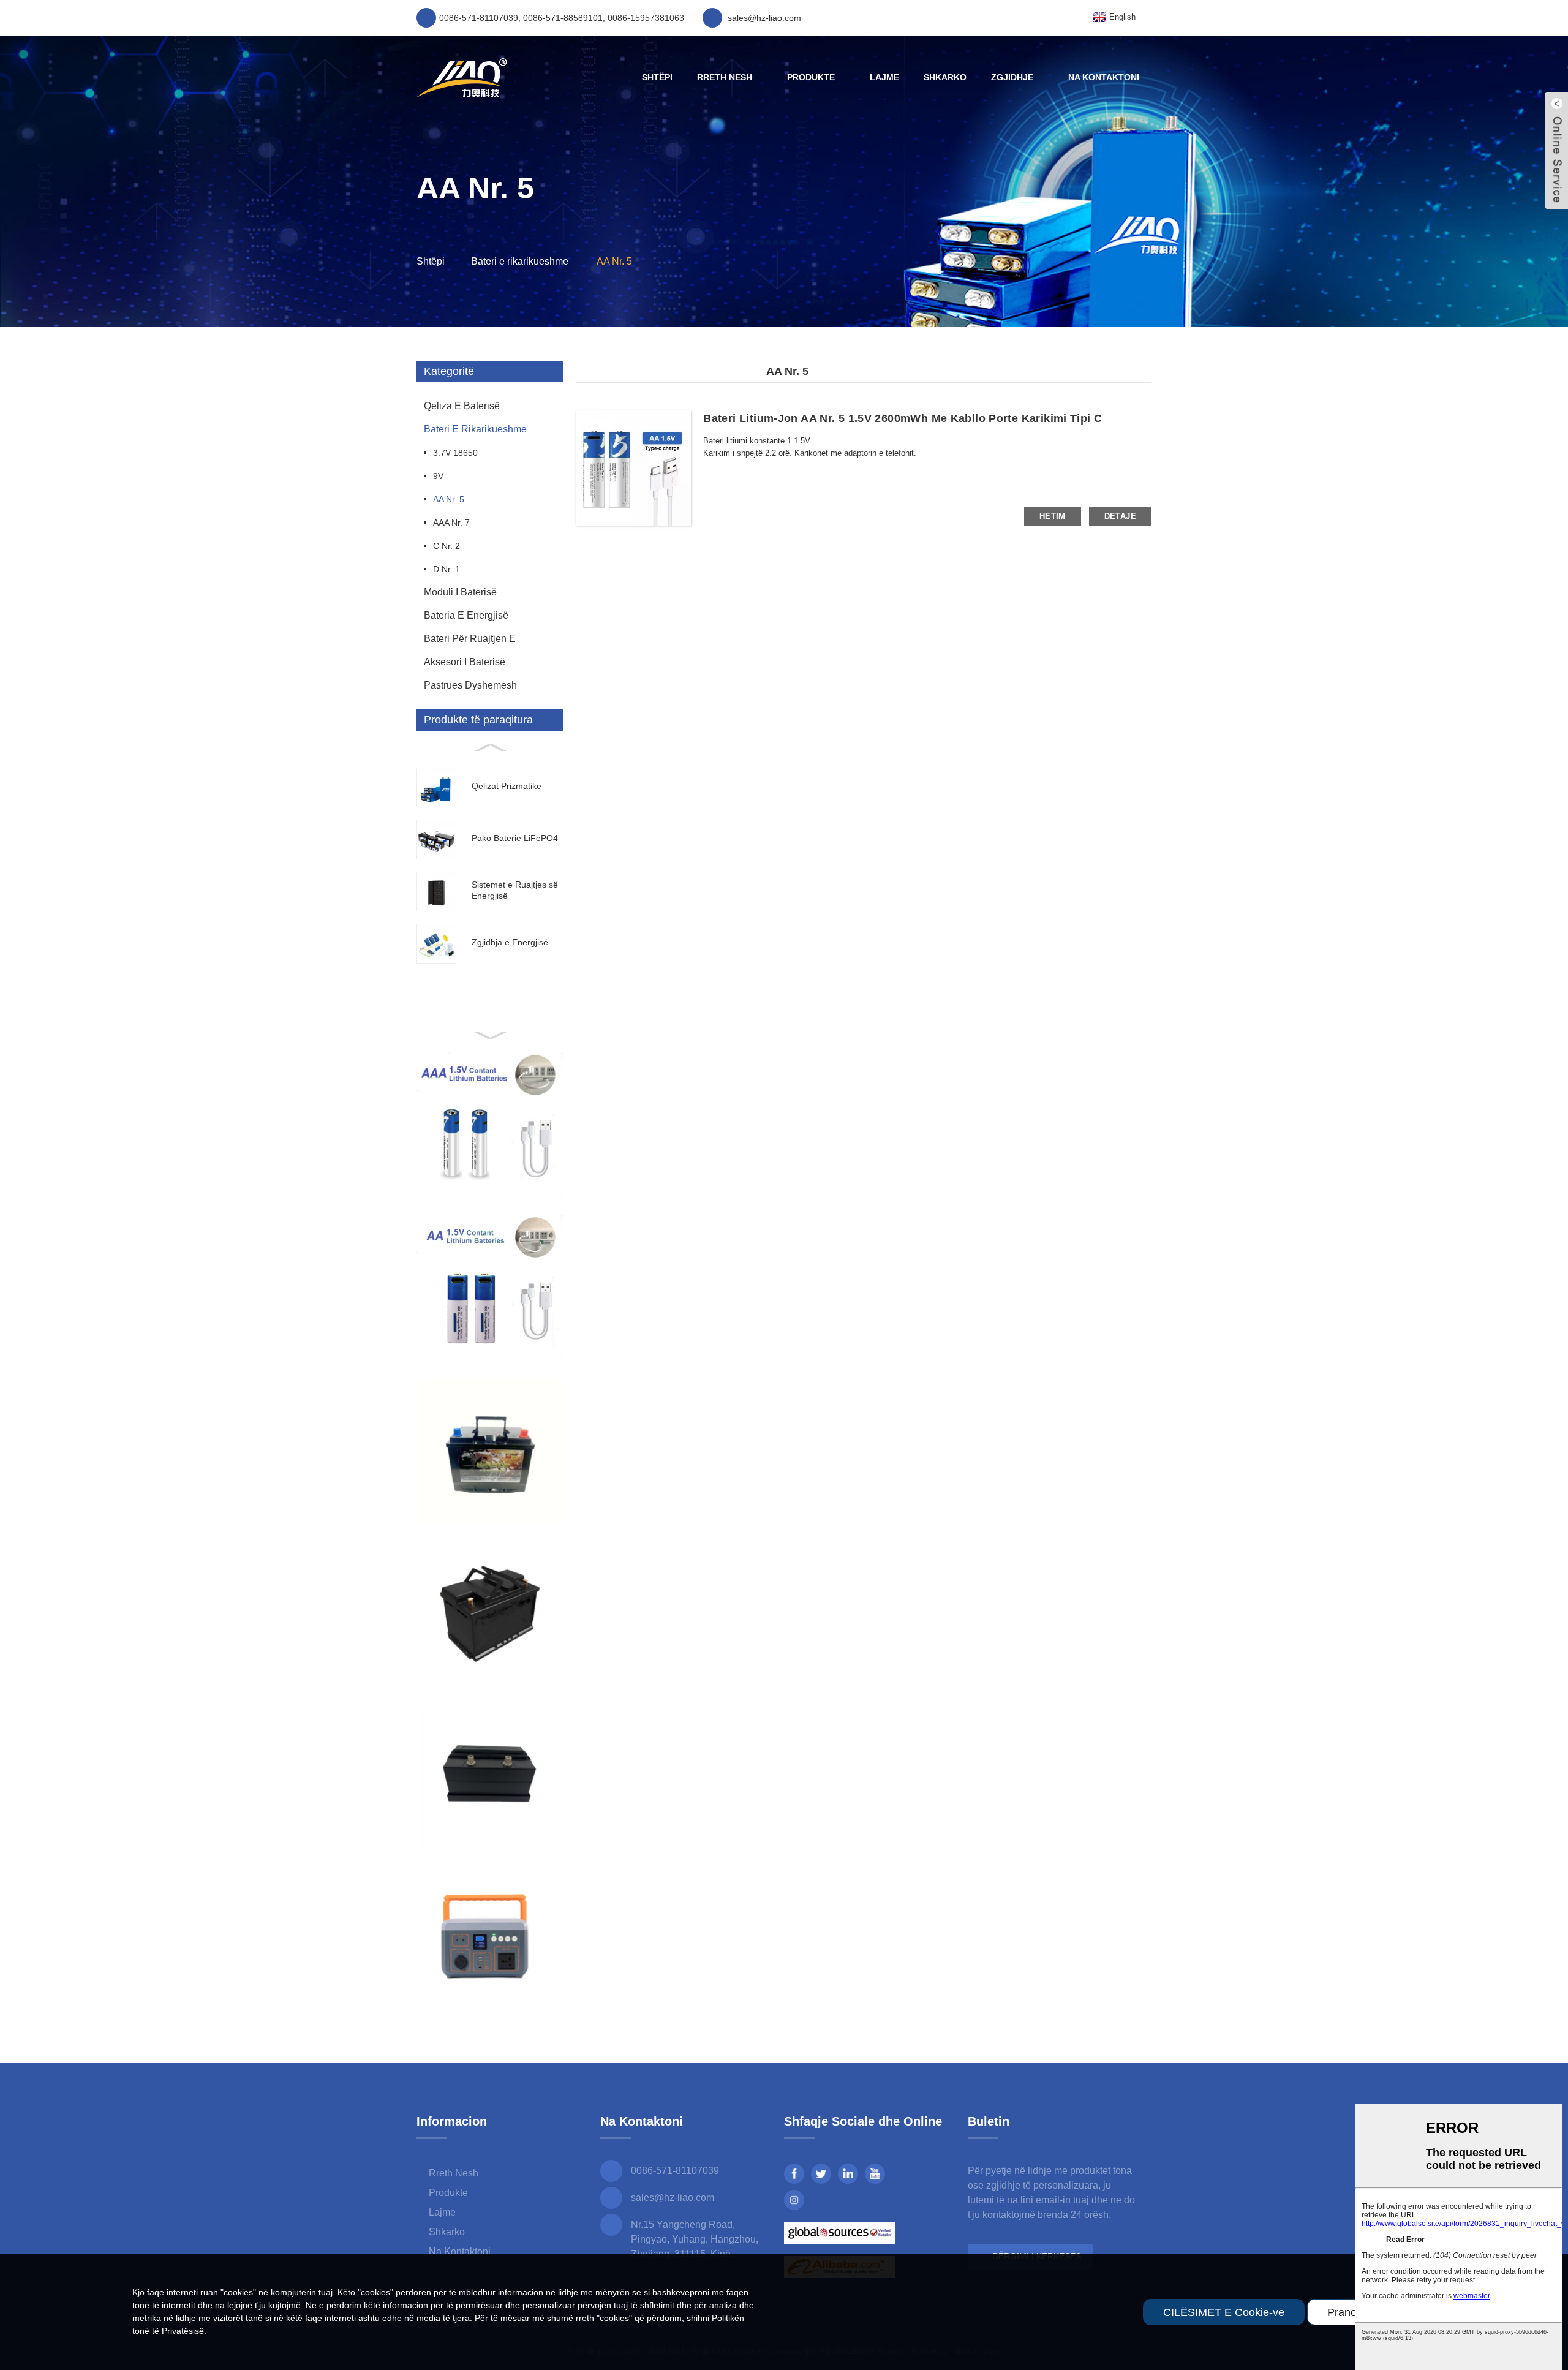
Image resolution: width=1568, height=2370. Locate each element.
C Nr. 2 (447, 546)
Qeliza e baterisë (462, 406)
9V (438, 476)
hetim (1053, 516)
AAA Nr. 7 (451, 523)
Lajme (884, 77)
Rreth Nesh (725, 77)
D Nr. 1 (447, 569)
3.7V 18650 (455, 453)
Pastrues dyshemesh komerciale (470, 689)
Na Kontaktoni (1104, 77)
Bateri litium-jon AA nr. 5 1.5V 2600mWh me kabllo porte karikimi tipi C (903, 418)
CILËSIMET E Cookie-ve (1224, 2312)
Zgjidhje (1012, 77)
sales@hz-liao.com (673, 2198)
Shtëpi (657, 77)
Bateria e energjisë (466, 615)
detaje (1120, 516)
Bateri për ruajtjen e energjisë (470, 642)
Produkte (811, 77)
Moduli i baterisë (460, 592)
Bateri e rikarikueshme (520, 261)
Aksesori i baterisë (465, 662)
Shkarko (945, 77)
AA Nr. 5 (614, 261)
